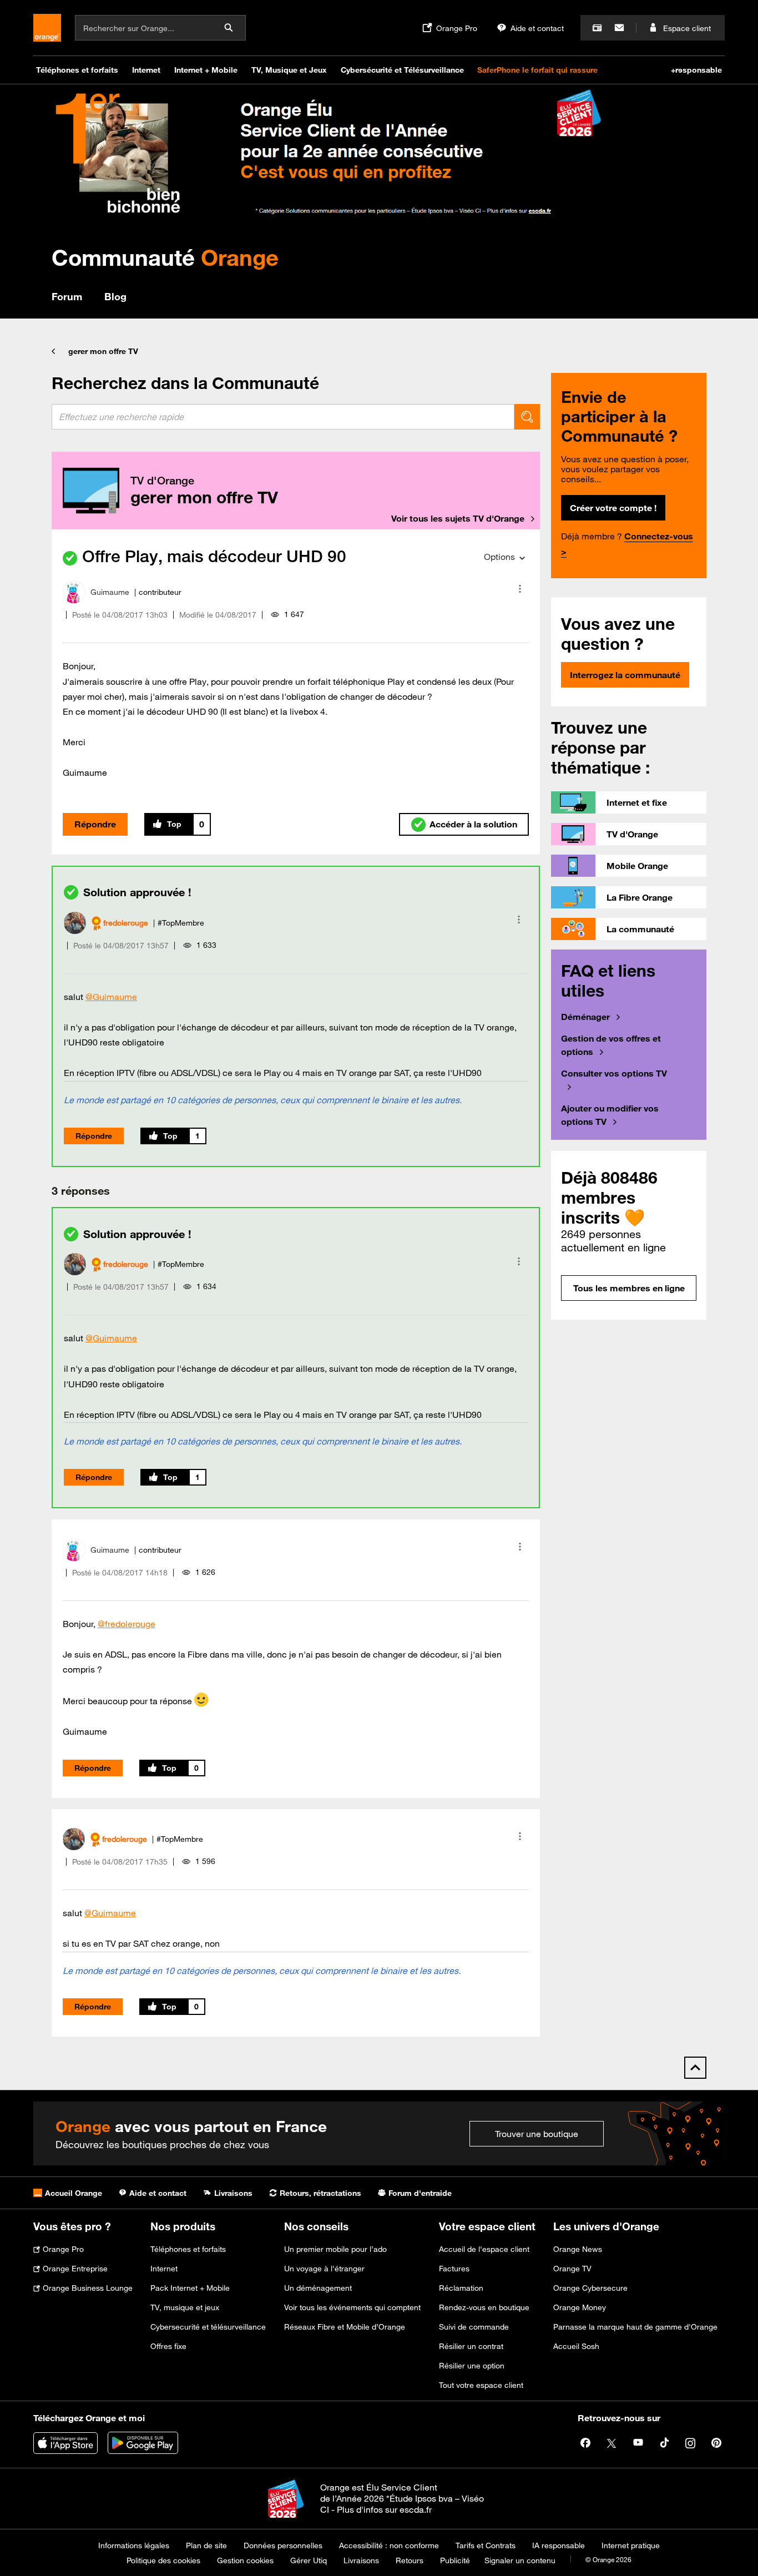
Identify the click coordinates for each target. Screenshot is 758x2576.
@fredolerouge (127, 1624)
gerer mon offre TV (103, 351)
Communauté (165, 257)
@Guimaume (111, 997)
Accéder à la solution (473, 824)
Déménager (585, 1017)
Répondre (95, 824)
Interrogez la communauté (625, 675)
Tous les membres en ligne (629, 1288)
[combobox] (283, 417)
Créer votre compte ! (613, 508)
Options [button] (499, 557)
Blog (115, 296)
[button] (520, 589)
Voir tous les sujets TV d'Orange (458, 518)
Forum (67, 296)
